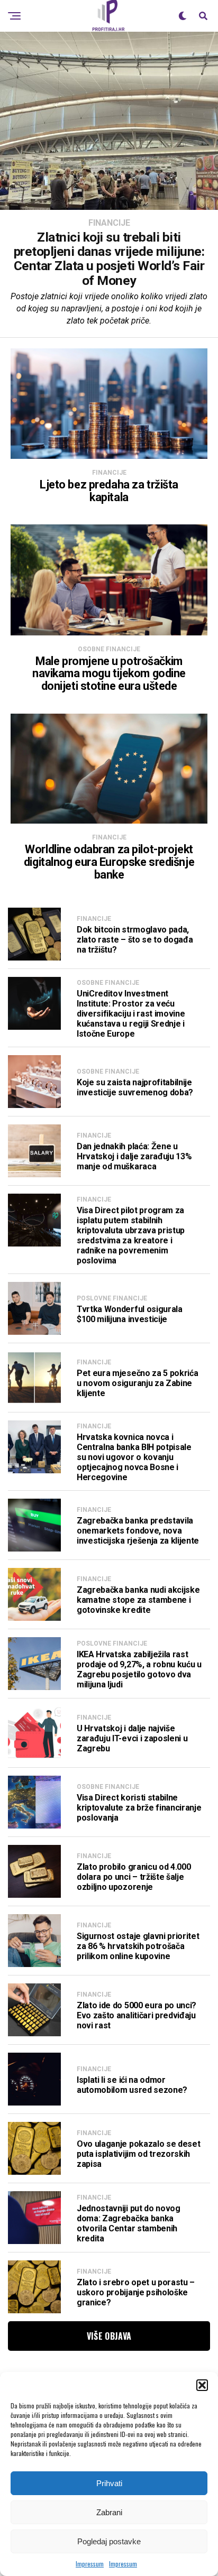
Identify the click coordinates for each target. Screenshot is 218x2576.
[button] (202, 2385)
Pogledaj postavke (109, 2541)
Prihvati (109, 2483)
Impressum (90, 2564)
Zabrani (109, 2512)
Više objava (109, 2336)
